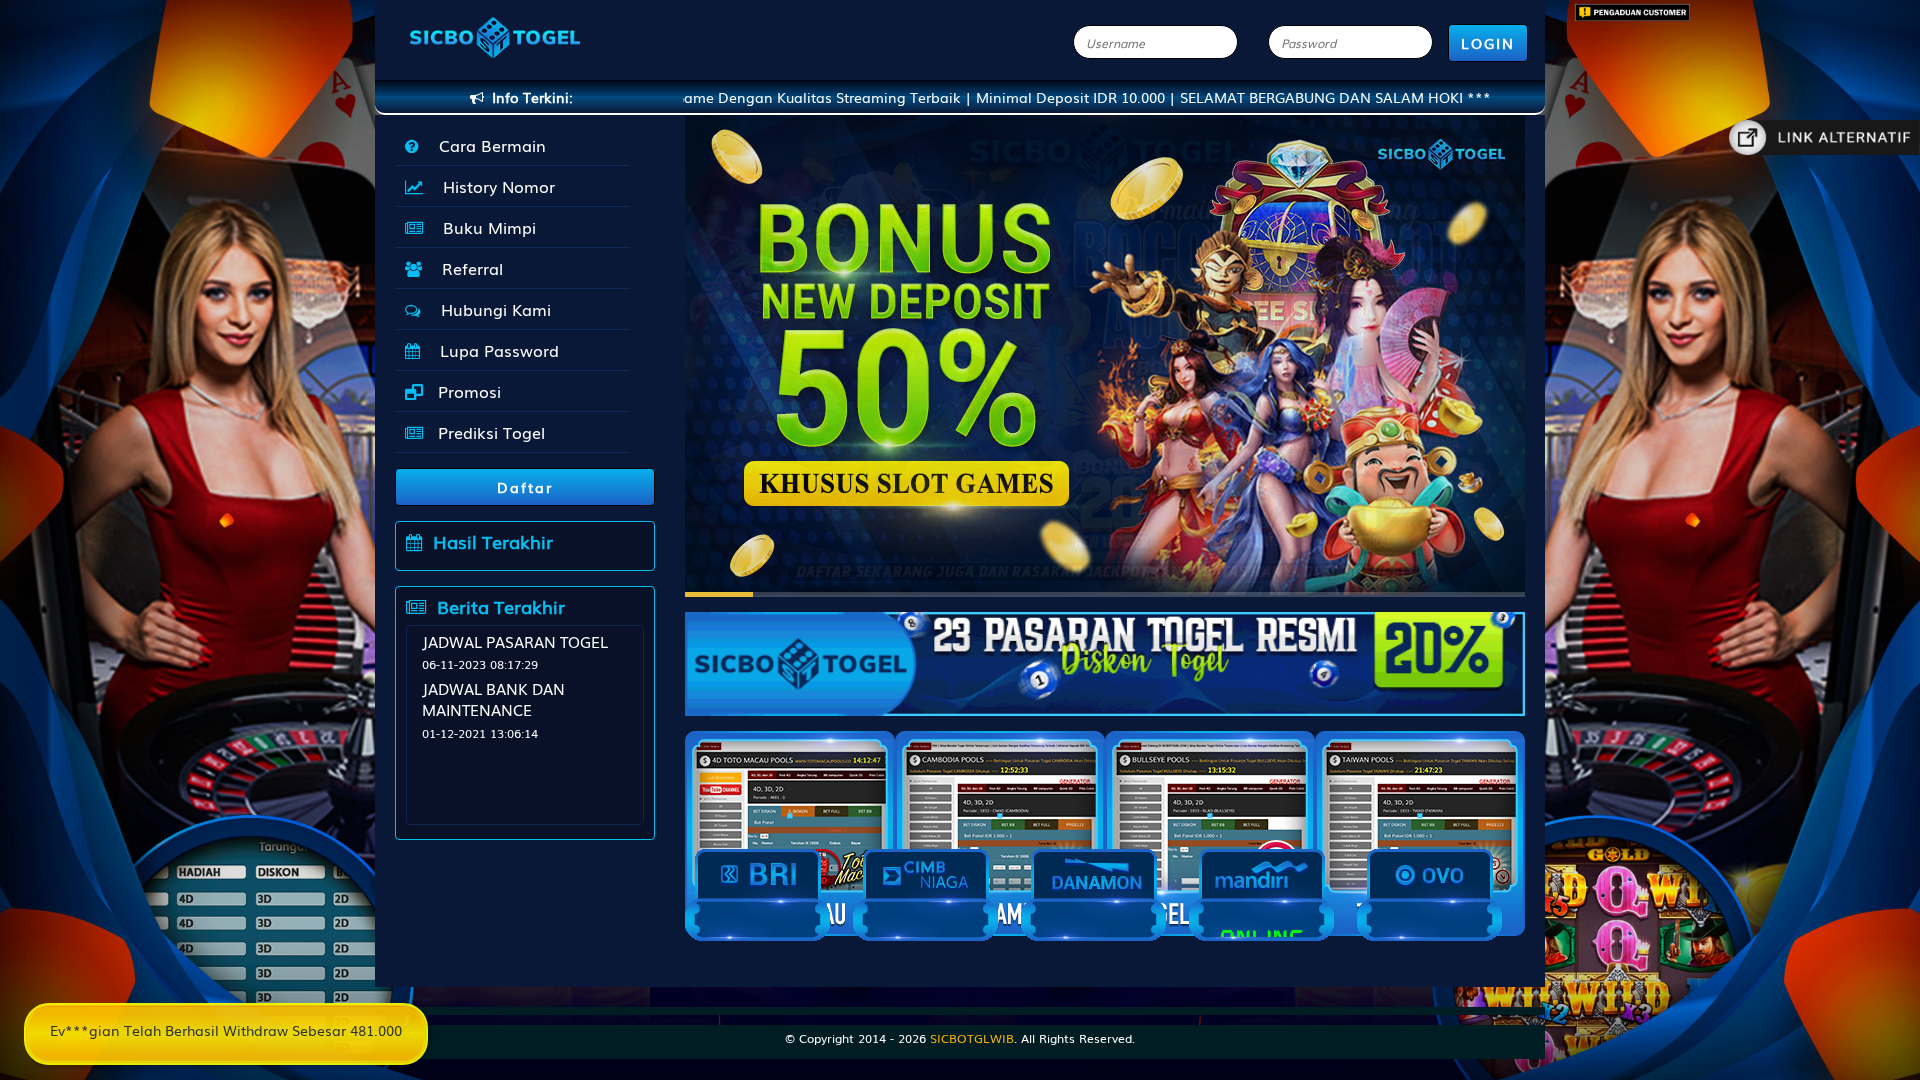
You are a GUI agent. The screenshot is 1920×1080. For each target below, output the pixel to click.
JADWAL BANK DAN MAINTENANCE (493, 698)
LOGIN (1488, 43)
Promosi (467, 391)
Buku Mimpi (484, 227)
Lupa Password (494, 350)
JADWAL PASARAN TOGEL (515, 641)
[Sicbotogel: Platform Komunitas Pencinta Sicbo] (1105, 654)
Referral (467, 268)
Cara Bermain (487, 145)
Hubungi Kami (491, 309)
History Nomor (494, 186)
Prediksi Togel (489, 432)
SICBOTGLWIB (972, 1038)
